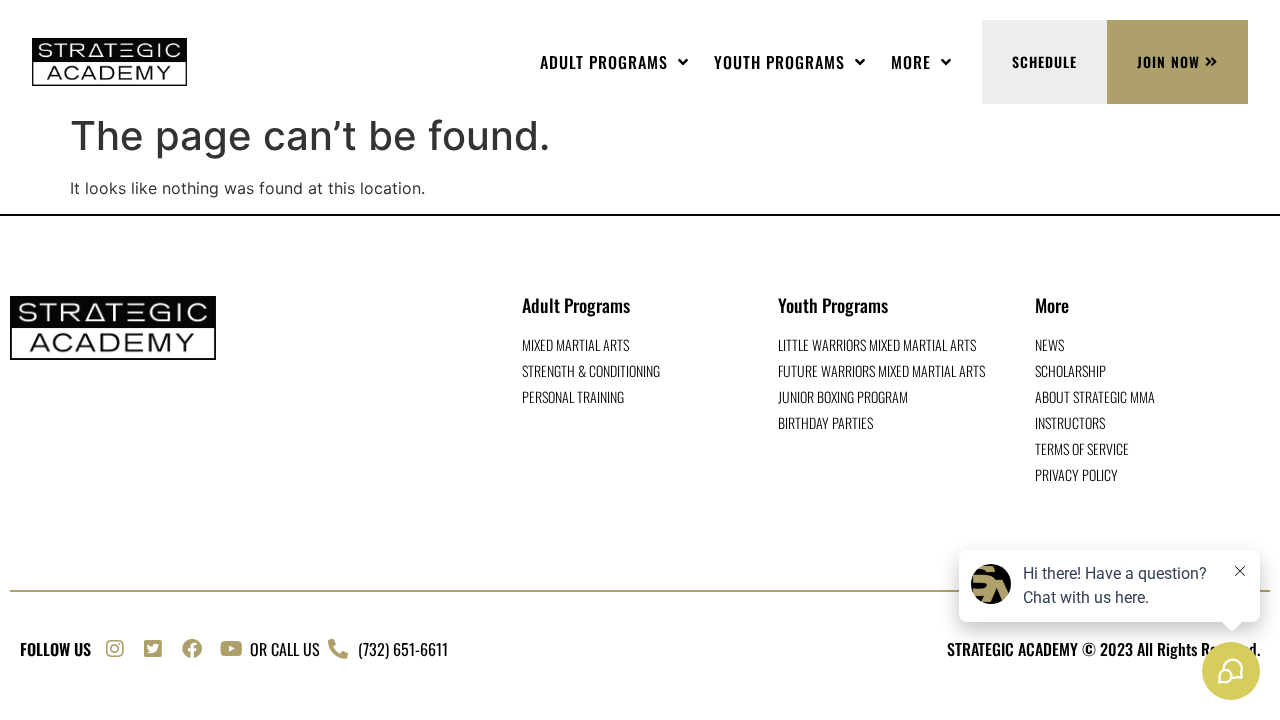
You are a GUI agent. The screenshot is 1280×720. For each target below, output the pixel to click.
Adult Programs (604, 62)
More (911, 62)
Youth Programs (779, 62)
